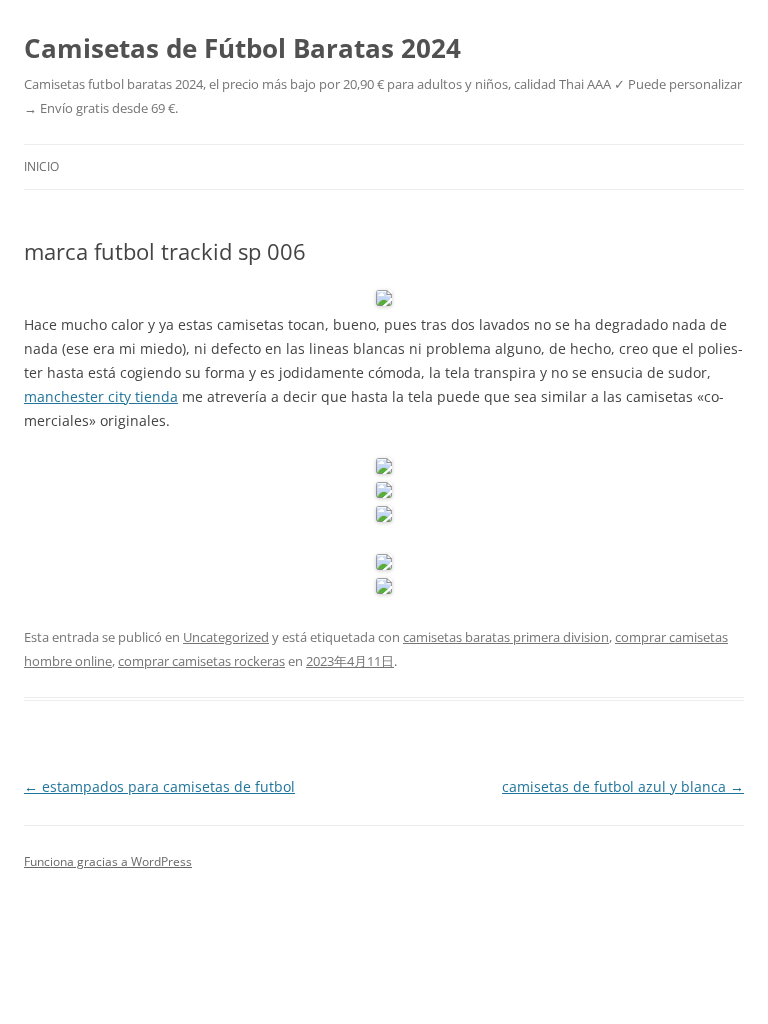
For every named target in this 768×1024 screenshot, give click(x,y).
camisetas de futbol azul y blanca (623, 786)
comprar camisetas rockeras (201, 661)
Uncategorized (226, 637)
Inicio (41, 166)
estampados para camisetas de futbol (159, 786)
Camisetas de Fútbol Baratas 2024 (242, 48)
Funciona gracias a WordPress (108, 861)
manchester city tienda (101, 396)
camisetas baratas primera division (506, 637)
